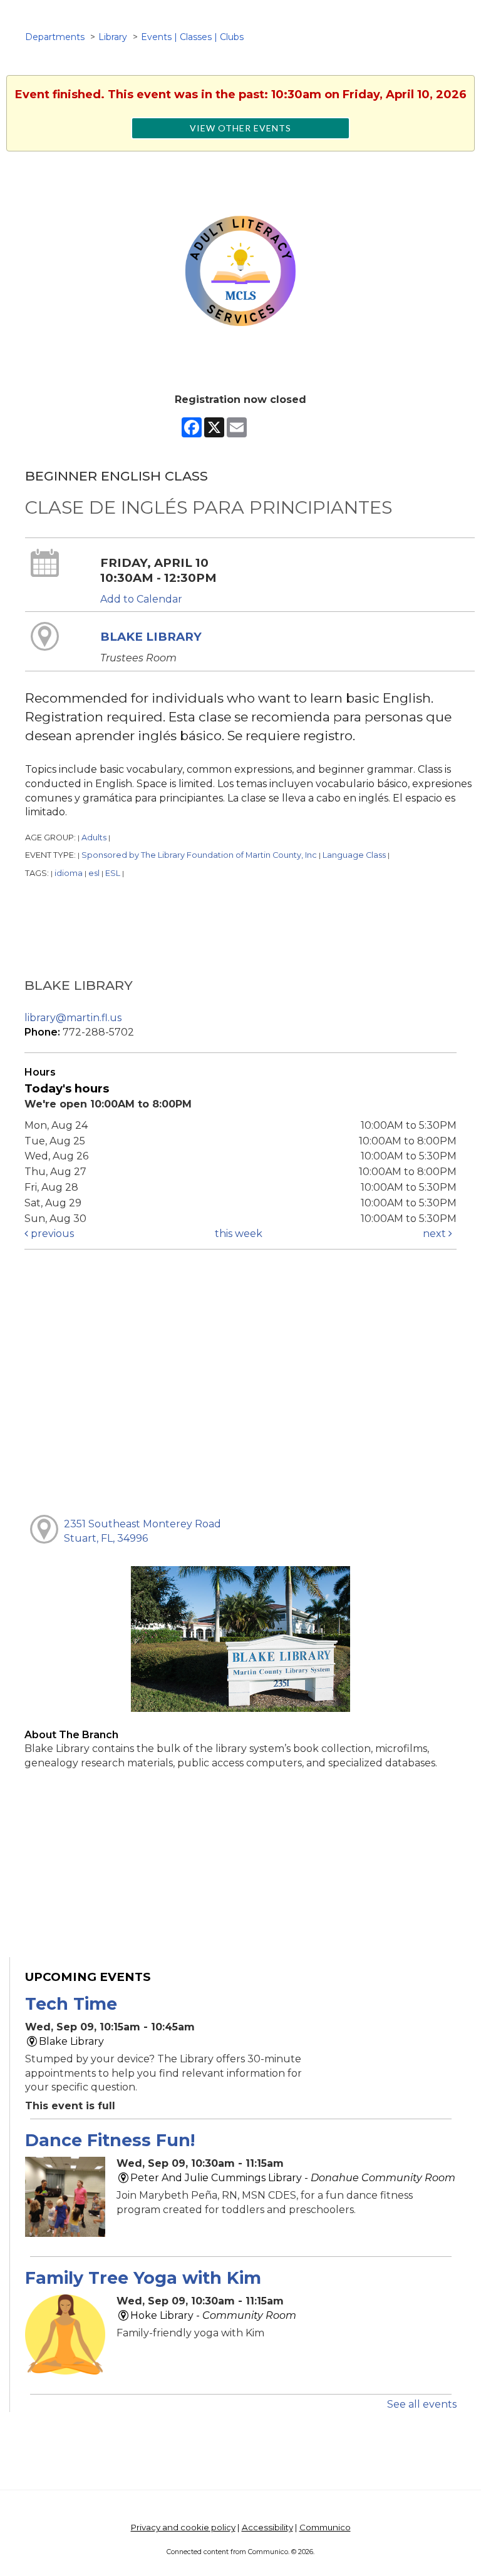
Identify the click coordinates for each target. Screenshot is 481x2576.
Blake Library (151, 637)
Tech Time (71, 2004)
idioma (69, 873)
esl (94, 873)
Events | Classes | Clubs (192, 37)
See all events (422, 2404)
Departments (55, 37)
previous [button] (51, 1234)
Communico (325, 2527)
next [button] (436, 1234)
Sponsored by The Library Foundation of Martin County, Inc (199, 855)
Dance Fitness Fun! (110, 2140)
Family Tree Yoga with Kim (143, 2278)
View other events (240, 128)
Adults (94, 837)
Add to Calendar (141, 599)
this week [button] (239, 1234)
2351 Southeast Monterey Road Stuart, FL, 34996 (142, 1531)
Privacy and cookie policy (183, 2527)
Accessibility (267, 2527)
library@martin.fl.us (73, 1018)
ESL (113, 873)
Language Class (354, 855)
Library (113, 37)
